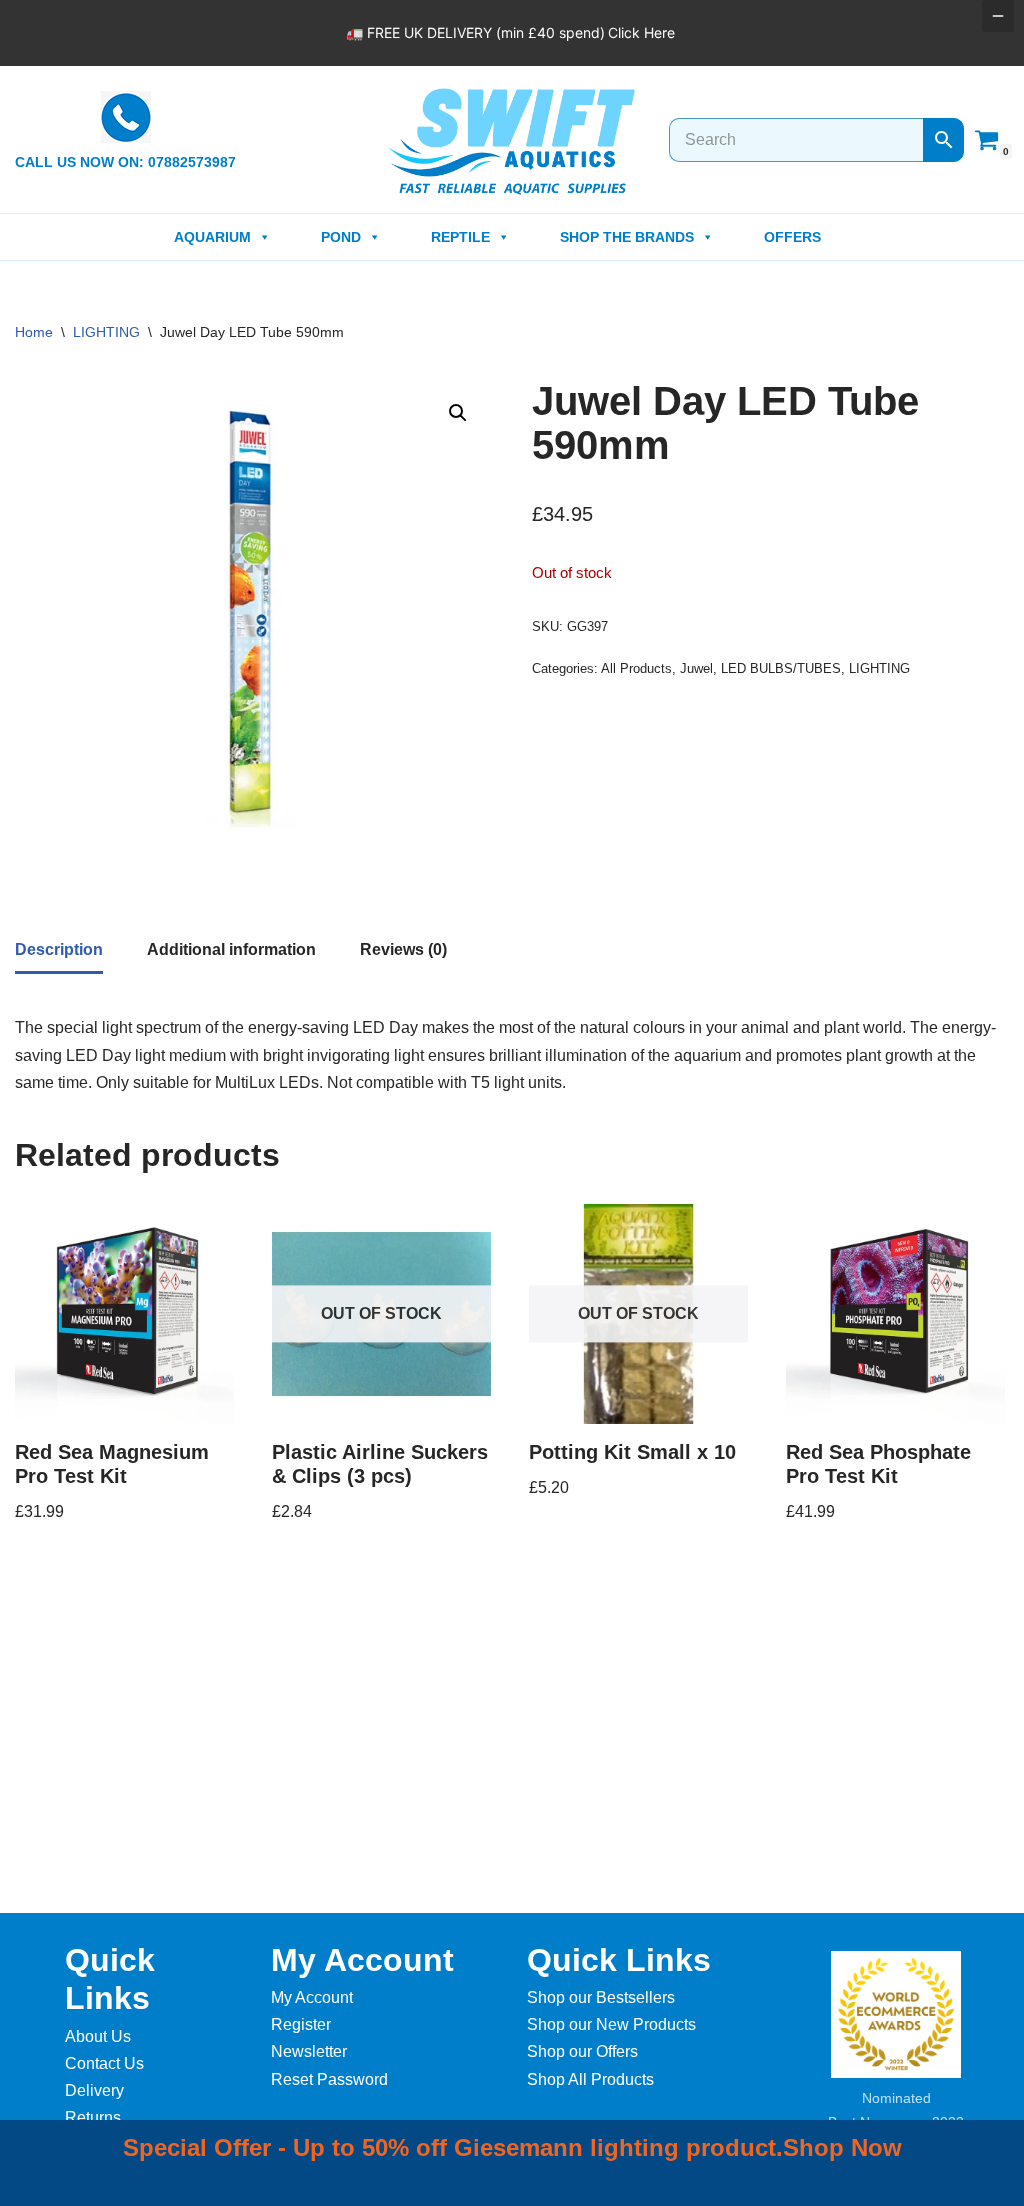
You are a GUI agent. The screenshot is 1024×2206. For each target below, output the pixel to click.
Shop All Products (590, 2079)
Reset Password (329, 2079)
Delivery (94, 2090)
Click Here (641, 32)
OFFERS (792, 237)
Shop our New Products (611, 2024)
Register (301, 2024)
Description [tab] (59, 949)
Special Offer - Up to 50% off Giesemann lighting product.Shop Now (512, 2147)
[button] (458, 413)
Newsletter (309, 2051)
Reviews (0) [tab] (403, 949)
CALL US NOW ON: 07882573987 (125, 162)
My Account (312, 1997)
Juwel (696, 668)
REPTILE (460, 237)
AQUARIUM (212, 237)
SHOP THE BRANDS (627, 237)
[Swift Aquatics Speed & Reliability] (512, 142)
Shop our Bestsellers (601, 1997)
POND (341, 237)
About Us (98, 2036)
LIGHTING (106, 332)
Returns (93, 2117)
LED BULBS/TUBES (781, 668)
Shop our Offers (582, 2051)
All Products (636, 668)
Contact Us (104, 2063)
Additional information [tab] (231, 949)
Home (34, 332)
